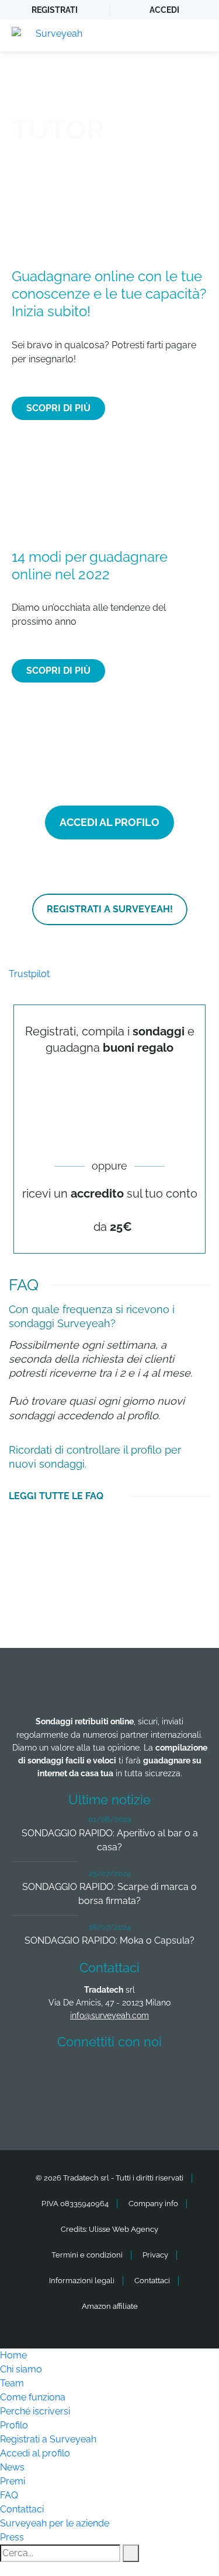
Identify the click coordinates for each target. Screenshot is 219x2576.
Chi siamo (21, 2369)
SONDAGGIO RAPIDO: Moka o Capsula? (109, 1940)
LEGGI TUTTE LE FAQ (56, 1496)
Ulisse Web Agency (124, 2229)
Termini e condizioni (87, 2255)
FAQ (9, 2495)
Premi (13, 2481)
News (12, 2467)
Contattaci (152, 2281)
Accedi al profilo (35, 2453)
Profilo (14, 2425)
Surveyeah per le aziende (55, 2523)
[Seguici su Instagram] (175, 2075)
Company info (153, 2204)
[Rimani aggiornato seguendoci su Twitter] (88, 2075)
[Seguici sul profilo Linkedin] (131, 2075)
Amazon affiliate (110, 2306)
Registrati (55, 10)
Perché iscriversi (35, 2411)
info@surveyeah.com (109, 2015)
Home (13, 2355)
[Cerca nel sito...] (131, 2553)
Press (12, 2537)
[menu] (199, 36)
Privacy (155, 2255)
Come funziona (33, 2397)
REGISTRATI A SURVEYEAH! (110, 909)
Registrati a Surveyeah (48, 2439)
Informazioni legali (82, 2281)
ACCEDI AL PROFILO (109, 822)
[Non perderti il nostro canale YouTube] (113, 2107)
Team (12, 2383)
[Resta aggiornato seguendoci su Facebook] (45, 2075)
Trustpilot (29, 974)
